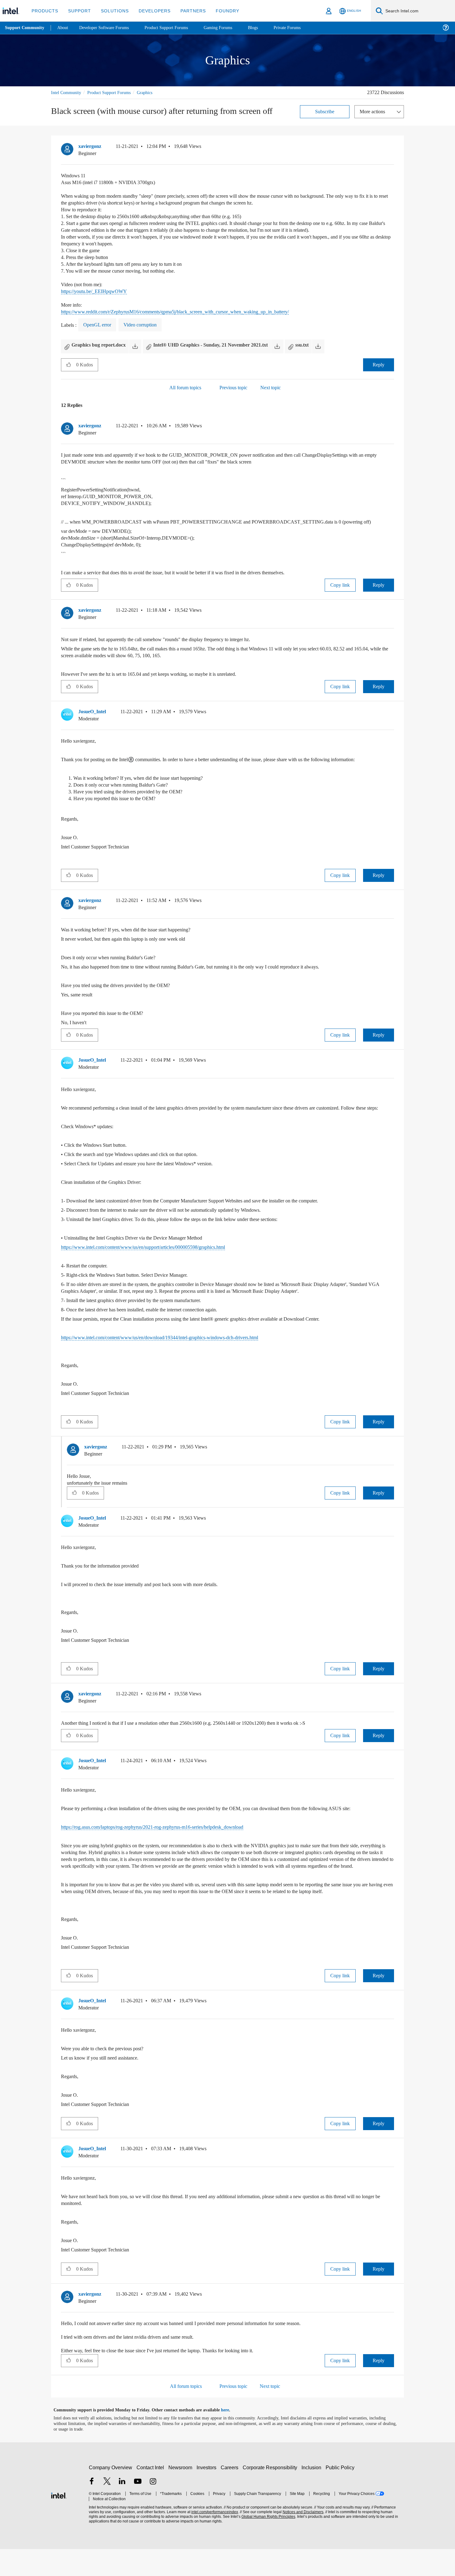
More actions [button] (374, 111)
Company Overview (111, 2494)
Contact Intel (151, 2494)
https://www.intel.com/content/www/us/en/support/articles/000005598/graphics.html (157, 1260)
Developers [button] (150, 11)
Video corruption (147, 325)
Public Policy (341, 2494)
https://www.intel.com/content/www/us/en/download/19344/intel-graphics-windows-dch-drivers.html (175, 1351)
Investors (208, 2494)
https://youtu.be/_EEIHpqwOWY (97, 291)
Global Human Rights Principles (266, 2544)
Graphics (153, 92)
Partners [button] (187, 11)
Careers (231, 2494)
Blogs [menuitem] (265, 28)
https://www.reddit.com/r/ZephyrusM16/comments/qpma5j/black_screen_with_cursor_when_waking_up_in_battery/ (192, 311)
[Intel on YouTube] (138, 2509)
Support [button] (78, 11)
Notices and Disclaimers (301, 2539)
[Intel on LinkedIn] (122, 2509)
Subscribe (325, 111)
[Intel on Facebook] (92, 2509)
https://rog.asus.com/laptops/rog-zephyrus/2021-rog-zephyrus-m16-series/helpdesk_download (169, 1840)
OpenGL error (100, 325)
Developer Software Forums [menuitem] (109, 28)
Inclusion (313, 2494)
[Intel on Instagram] (153, 2509)
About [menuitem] (64, 28)
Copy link (340, 585)
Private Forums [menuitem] (301, 28)
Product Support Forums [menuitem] (175, 28)
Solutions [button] (112, 11)
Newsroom (182, 2494)
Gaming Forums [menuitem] (229, 28)
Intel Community (67, 92)
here (230, 2437)
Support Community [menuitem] (25, 28)
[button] (392, 148)
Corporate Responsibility (271, 2494)
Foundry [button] (220, 11)
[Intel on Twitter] (107, 2509)
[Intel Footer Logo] (59, 2522)
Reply (378, 364)
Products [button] (44, 11)
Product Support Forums (114, 92)
